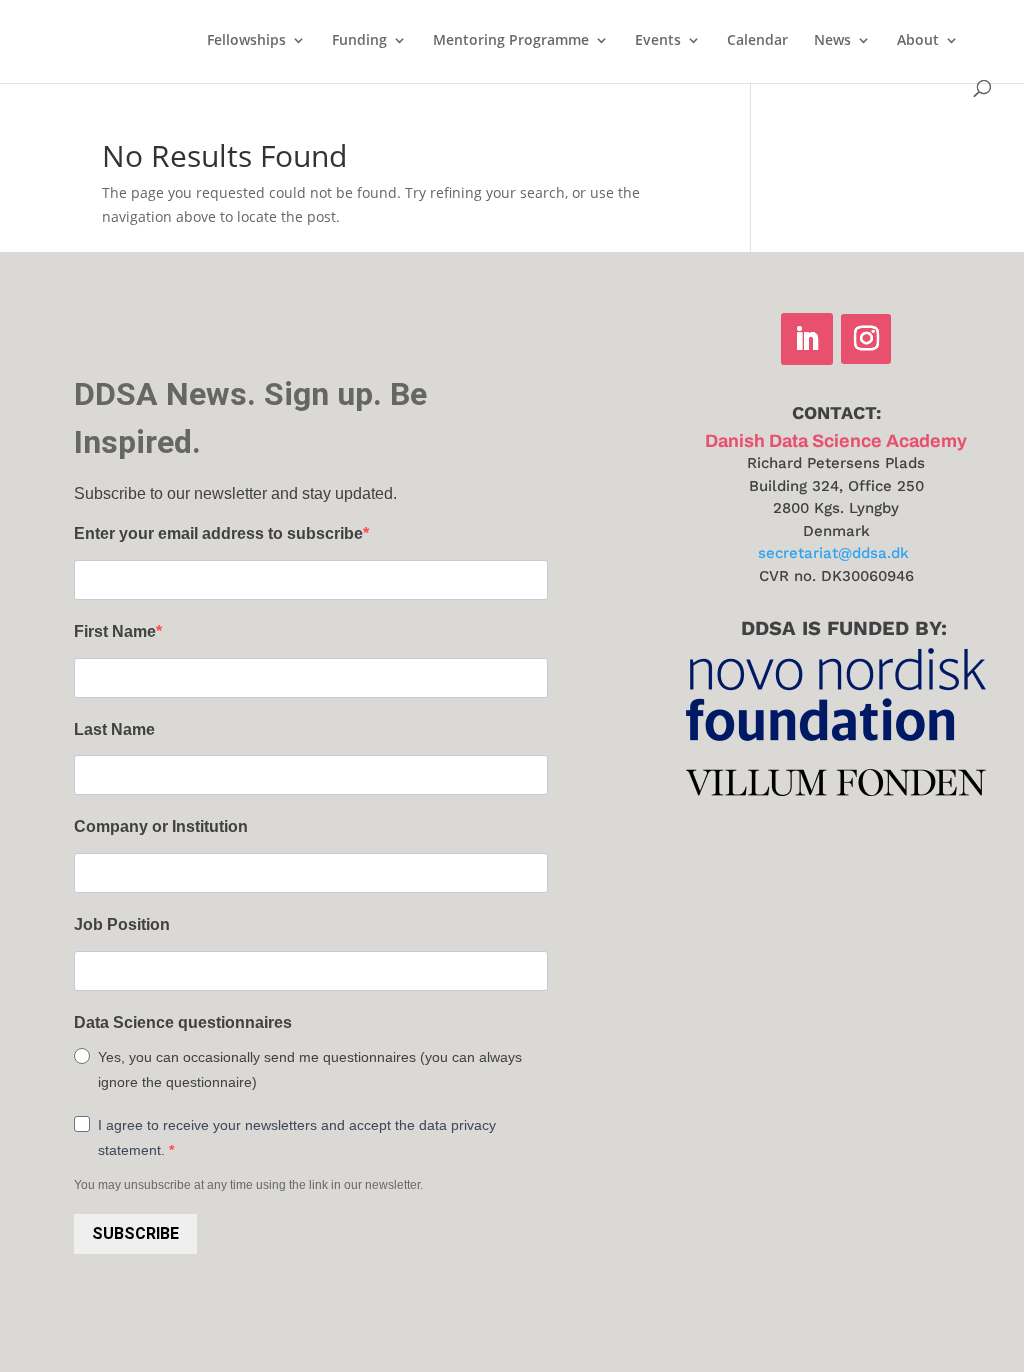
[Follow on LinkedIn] (807, 339)
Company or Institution (161, 826)
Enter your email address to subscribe (218, 533)
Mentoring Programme (511, 41)
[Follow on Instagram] (866, 339)
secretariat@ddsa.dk (833, 553)
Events (658, 41)
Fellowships (246, 41)
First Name (115, 631)
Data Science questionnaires (183, 1022)
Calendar (757, 41)
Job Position (122, 924)
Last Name (114, 729)
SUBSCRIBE (135, 1233)
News (832, 41)
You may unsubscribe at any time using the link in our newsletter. (248, 1185)
